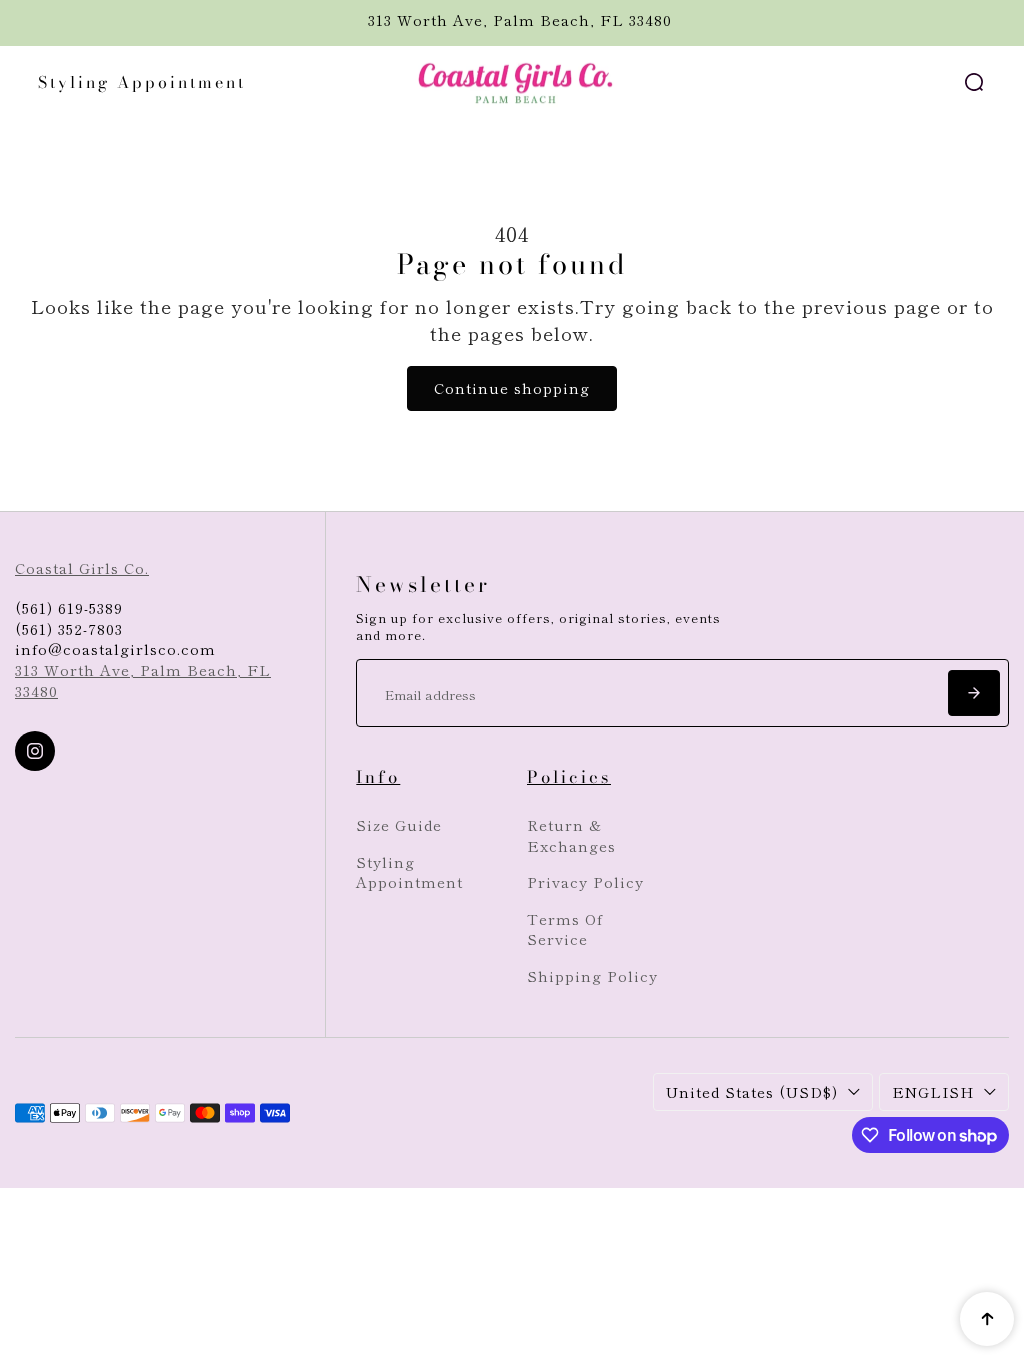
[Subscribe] (974, 693)
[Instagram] (35, 751)
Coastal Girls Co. (82, 567)
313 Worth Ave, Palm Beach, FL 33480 (143, 680)
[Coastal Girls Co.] (512, 83)
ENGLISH (933, 1091)
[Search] (974, 82)
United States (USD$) (752, 1091)
